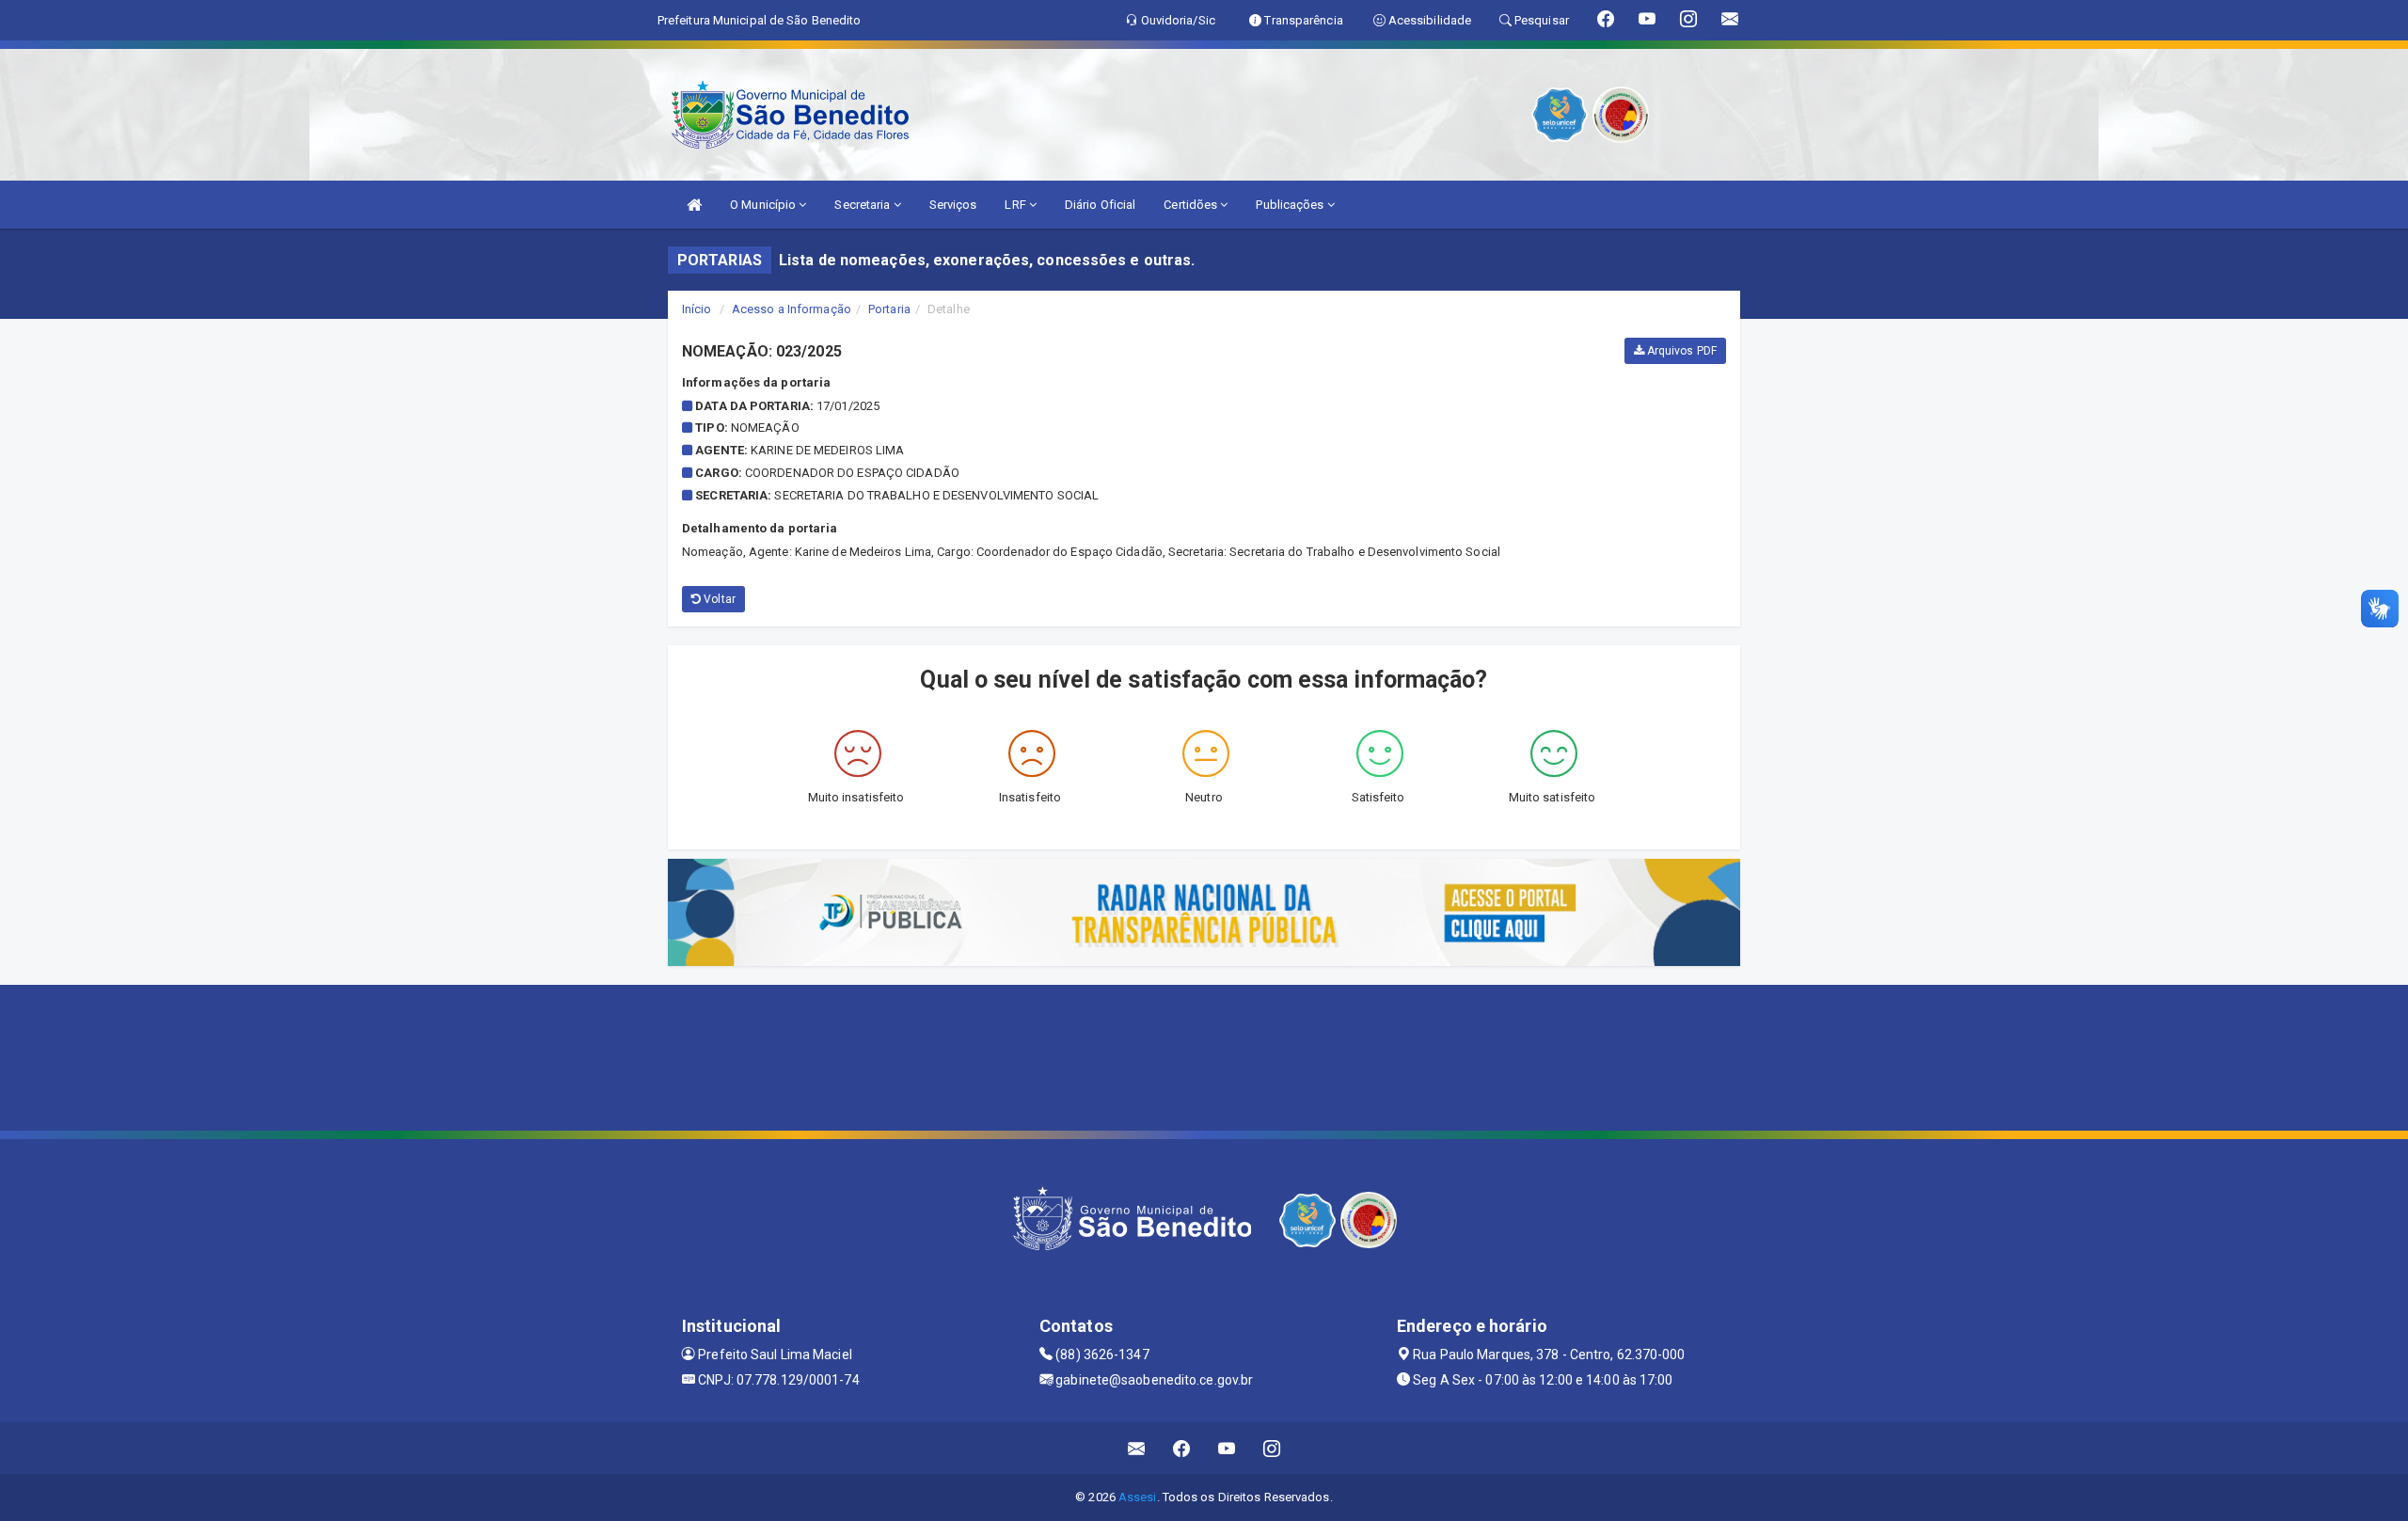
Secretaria (863, 205)
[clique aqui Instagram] (1272, 1448)
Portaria (889, 309)
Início (697, 309)
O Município (764, 205)
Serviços (953, 205)
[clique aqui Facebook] (1182, 1448)
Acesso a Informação (792, 309)
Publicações (1291, 205)
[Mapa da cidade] (1204, 1055)
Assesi (1138, 1497)
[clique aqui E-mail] (1137, 1448)
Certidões (1192, 205)
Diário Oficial (1100, 205)
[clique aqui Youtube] (1227, 1448)
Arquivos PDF (1680, 351)
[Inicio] (694, 205)
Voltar (718, 599)
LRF (1016, 205)
